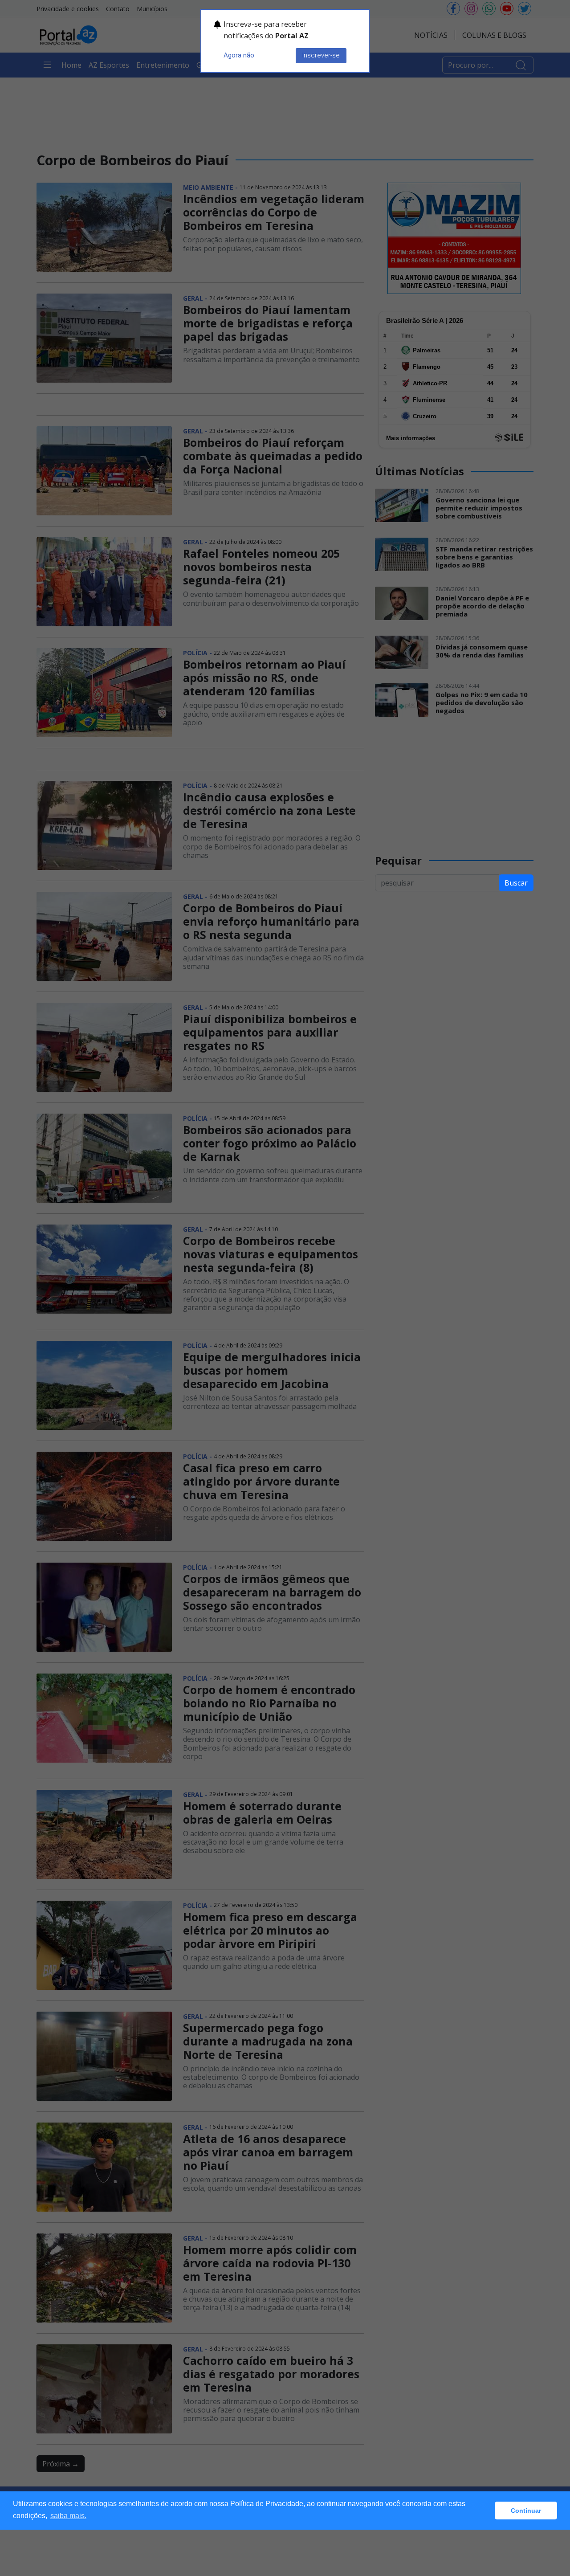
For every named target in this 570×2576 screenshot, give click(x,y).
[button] (486, 2511)
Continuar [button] (526, 2511)
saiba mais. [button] (68, 2516)
